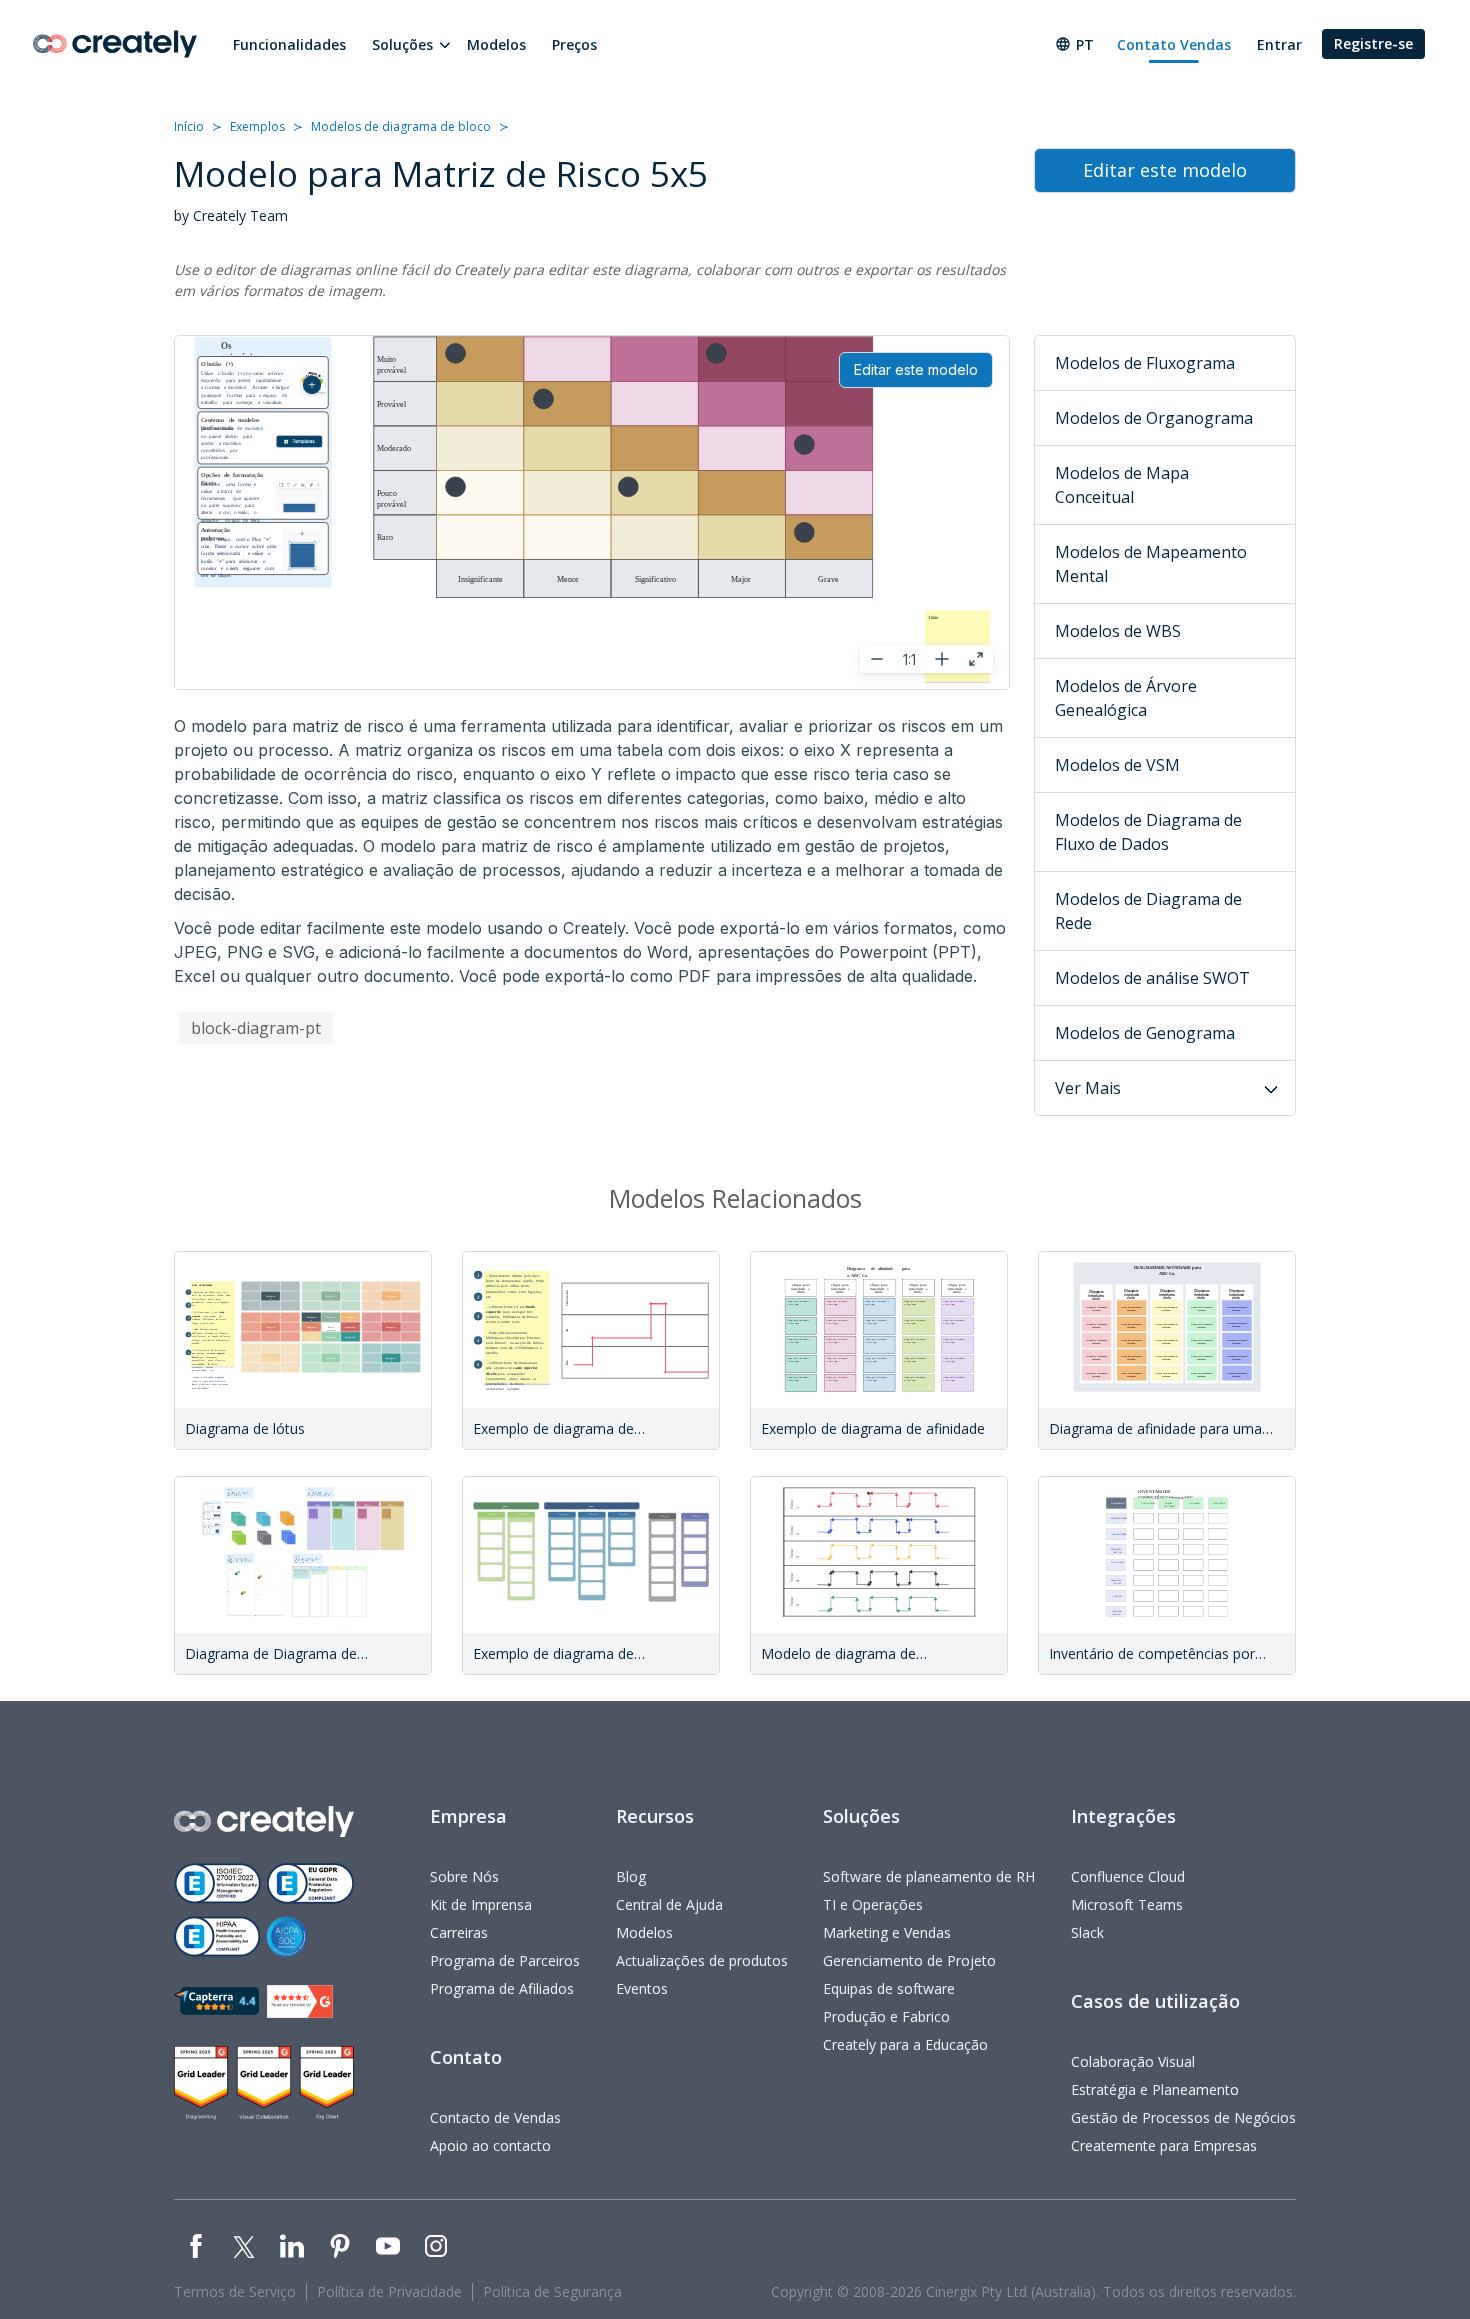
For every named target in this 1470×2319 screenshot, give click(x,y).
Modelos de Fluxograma (1145, 363)
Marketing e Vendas (887, 1932)
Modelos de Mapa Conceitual (1122, 485)
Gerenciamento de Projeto (909, 1960)
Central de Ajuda (669, 1904)
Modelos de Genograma (1145, 1033)
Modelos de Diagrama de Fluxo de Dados (1148, 832)
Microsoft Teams (1127, 1904)
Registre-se (1373, 43)
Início (189, 126)
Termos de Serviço (235, 2291)
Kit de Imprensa (481, 1904)
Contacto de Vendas (495, 2117)
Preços (574, 44)
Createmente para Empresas (1164, 2145)
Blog (631, 1876)
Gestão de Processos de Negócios (1183, 2117)
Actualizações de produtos (702, 1960)
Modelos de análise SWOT (1152, 978)
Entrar (1279, 44)
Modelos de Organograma (1154, 418)
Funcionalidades (289, 44)
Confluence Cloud (1128, 1876)
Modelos (496, 44)
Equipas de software (889, 1988)
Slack (1087, 1932)
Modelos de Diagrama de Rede (1148, 911)
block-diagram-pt (256, 1028)
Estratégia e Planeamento (1155, 2089)
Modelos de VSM (1117, 765)
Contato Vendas (1174, 44)
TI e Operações (873, 1904)
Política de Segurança (552, 2291)
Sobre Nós (464, 1876)
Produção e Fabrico (886, 2016)
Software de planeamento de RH (929, 1876)
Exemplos (257, 126)
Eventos (642, 1988)
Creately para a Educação (905, 2044)
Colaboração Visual (1133, 2061)
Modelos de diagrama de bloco (401, 126)
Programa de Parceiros (505, 1960)
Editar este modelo (916, 369)
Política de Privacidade (389, 2291)
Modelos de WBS (1118, 631)
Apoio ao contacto (490, 2145)
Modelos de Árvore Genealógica (1126, 698)
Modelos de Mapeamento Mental (1151, 564)
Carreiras (459, 1932)
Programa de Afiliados (502, 1988)
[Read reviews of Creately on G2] (300, 2001)
